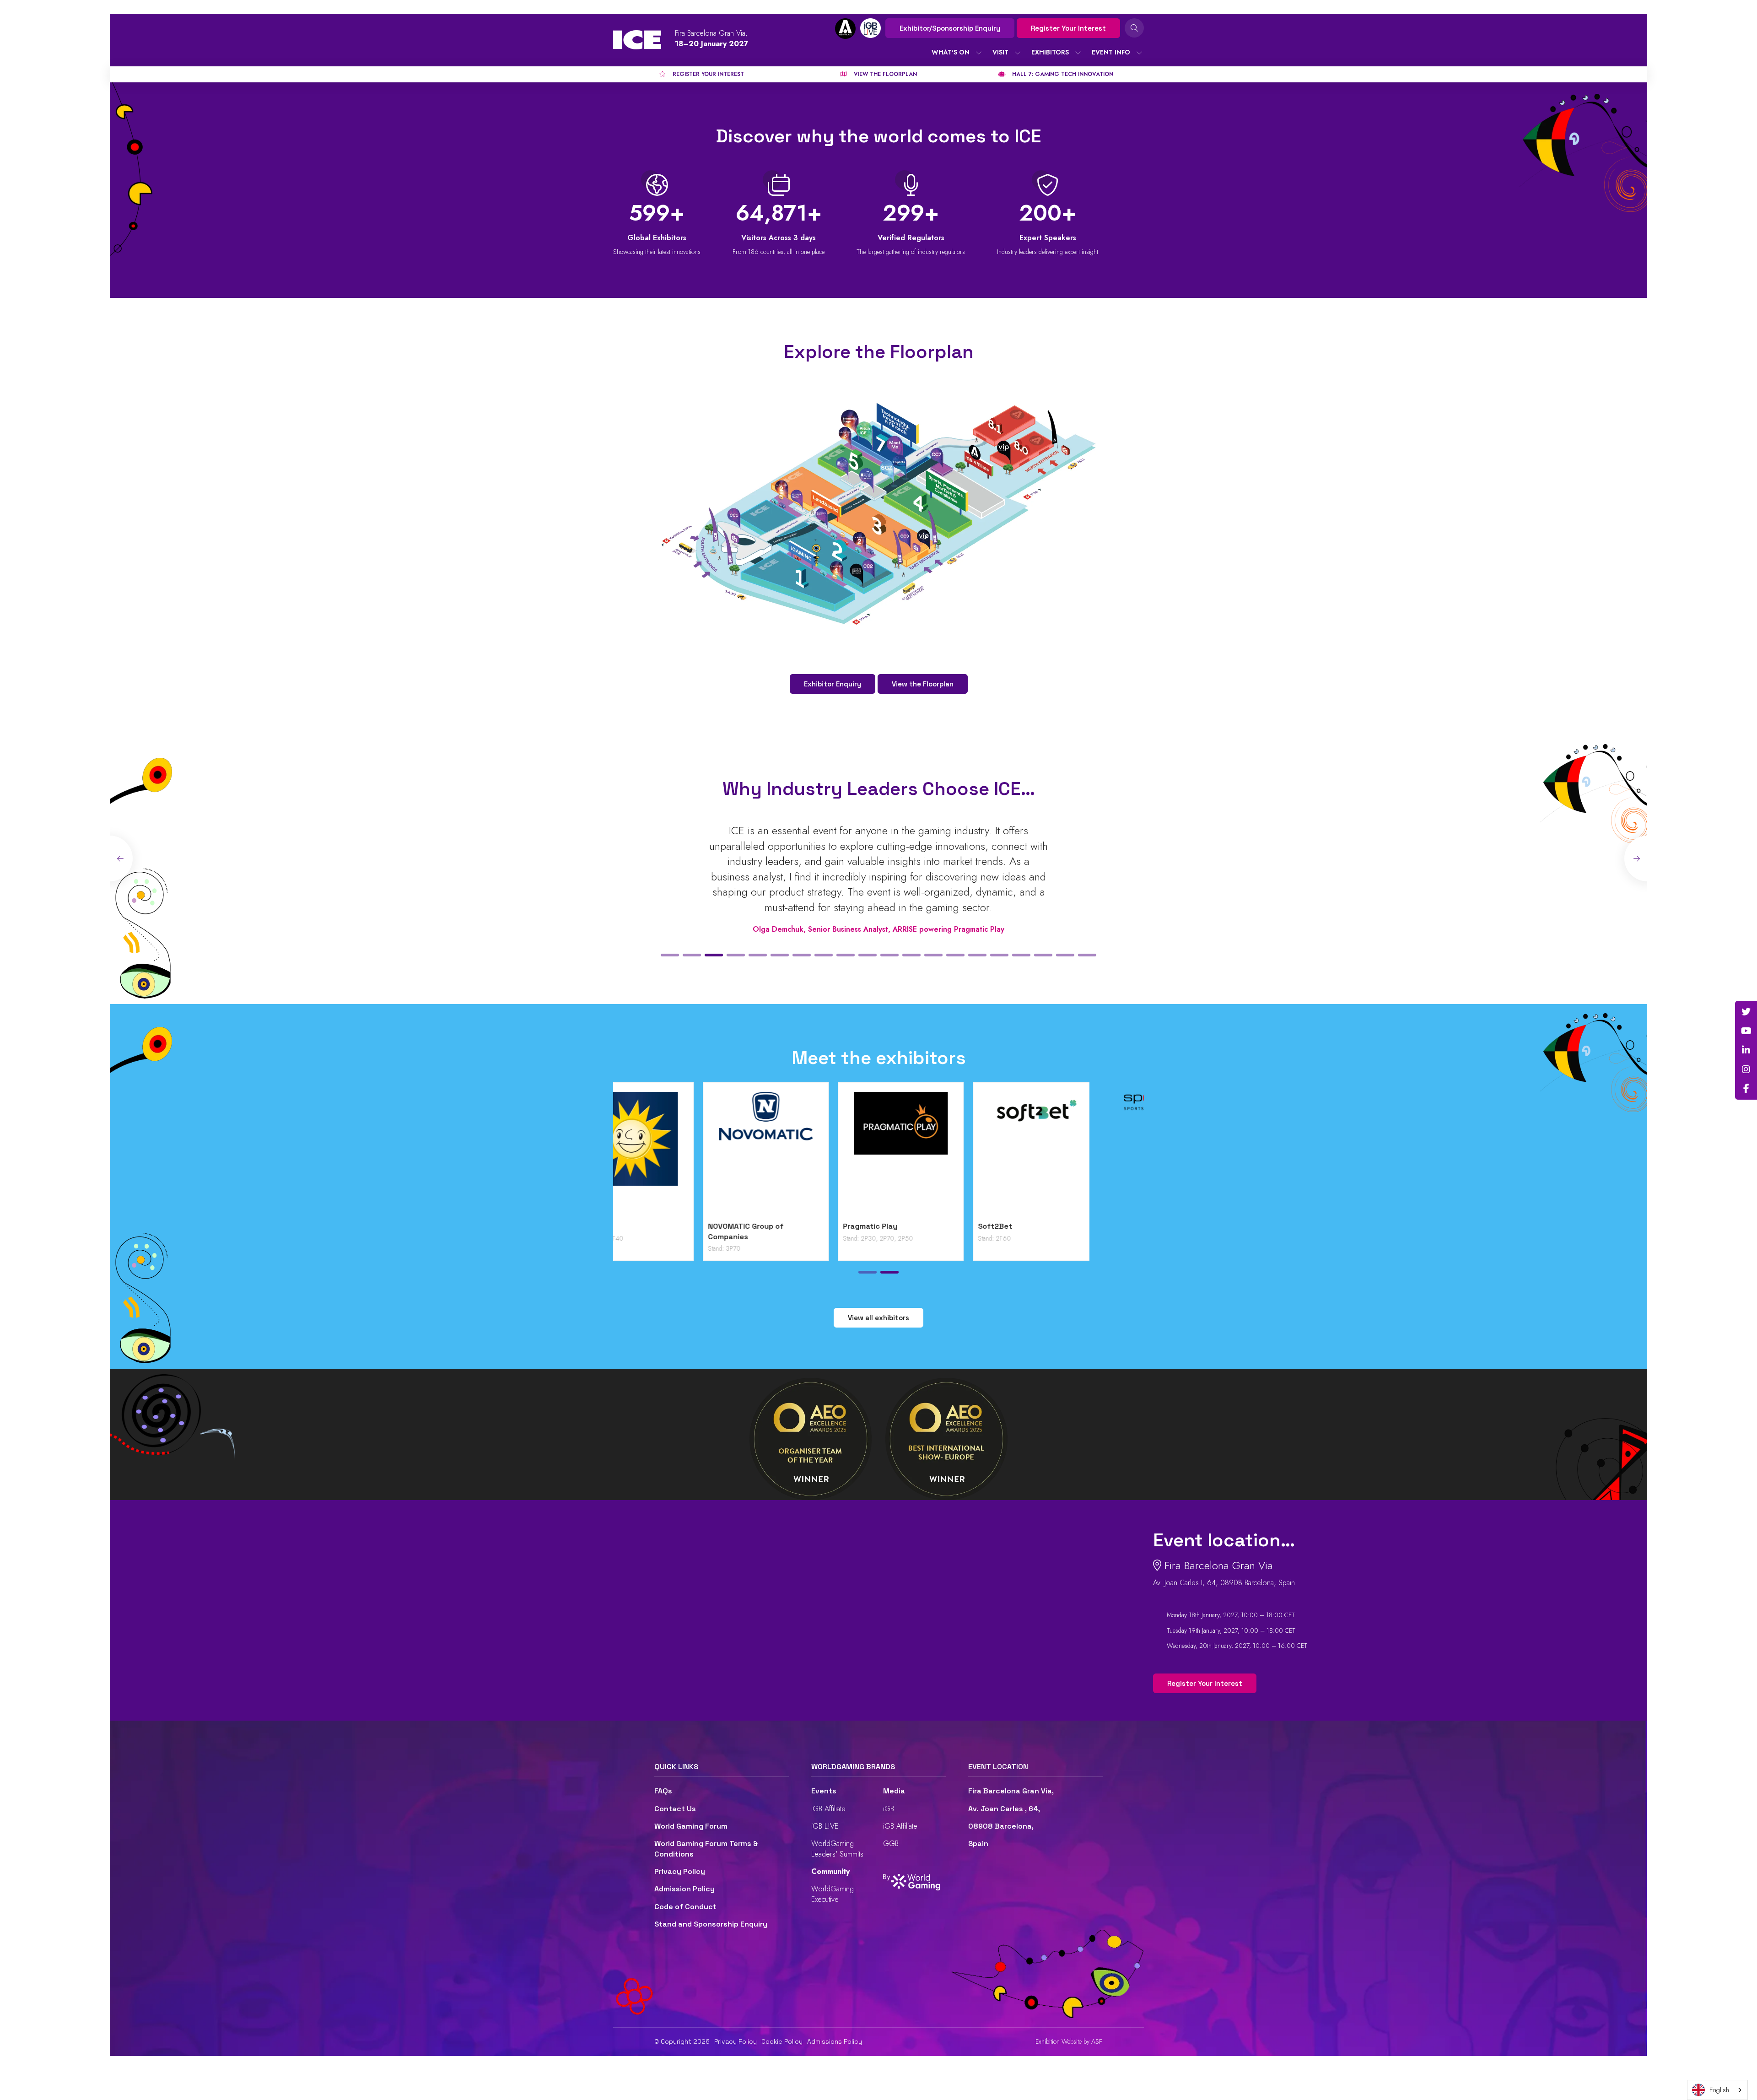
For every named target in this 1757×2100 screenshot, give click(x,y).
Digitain (632, 1226)
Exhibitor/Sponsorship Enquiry (950, 28)
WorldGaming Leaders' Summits (837, 1849)
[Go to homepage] (637, 40)
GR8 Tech (905, 1226)
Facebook (1746, 1089)
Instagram (1746, 1069)
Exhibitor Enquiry (833, 684)
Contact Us (675, 1809)
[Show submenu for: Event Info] (1139, 53)
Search (1134, 28)
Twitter (1746, 1012)
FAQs (663, 1791)
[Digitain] (676, 1154)
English (1719, 2090)
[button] (670, 955)
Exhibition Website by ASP (1069, 2042)
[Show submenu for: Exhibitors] (1078, 53)
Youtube (1746, 1031)
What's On (951, 52)
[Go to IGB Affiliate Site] (845, 29)
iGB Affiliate (828, 1809)
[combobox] (1717, 2090)
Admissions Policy (835, 2041)
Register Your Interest (1068, 28)
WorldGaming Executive (833, 1894)
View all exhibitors (878, 1318)
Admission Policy (684, 1889)
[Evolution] (811, 1154)
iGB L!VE (825, 1826)
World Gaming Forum (691, 1826)
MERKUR (1038, 1226)
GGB (891, 1844)
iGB (889, 1809)
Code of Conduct (685, 1907)
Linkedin (1746, 1050)
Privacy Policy (680, 1871)
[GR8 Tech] (946, 1154)
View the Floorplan (923, 684)
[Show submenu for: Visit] (1018, 53)
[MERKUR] (1081, 1154)
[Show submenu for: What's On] (979, 53)
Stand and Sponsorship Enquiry (711, 1924)
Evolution (770, 1226)
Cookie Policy (782, 2041)
